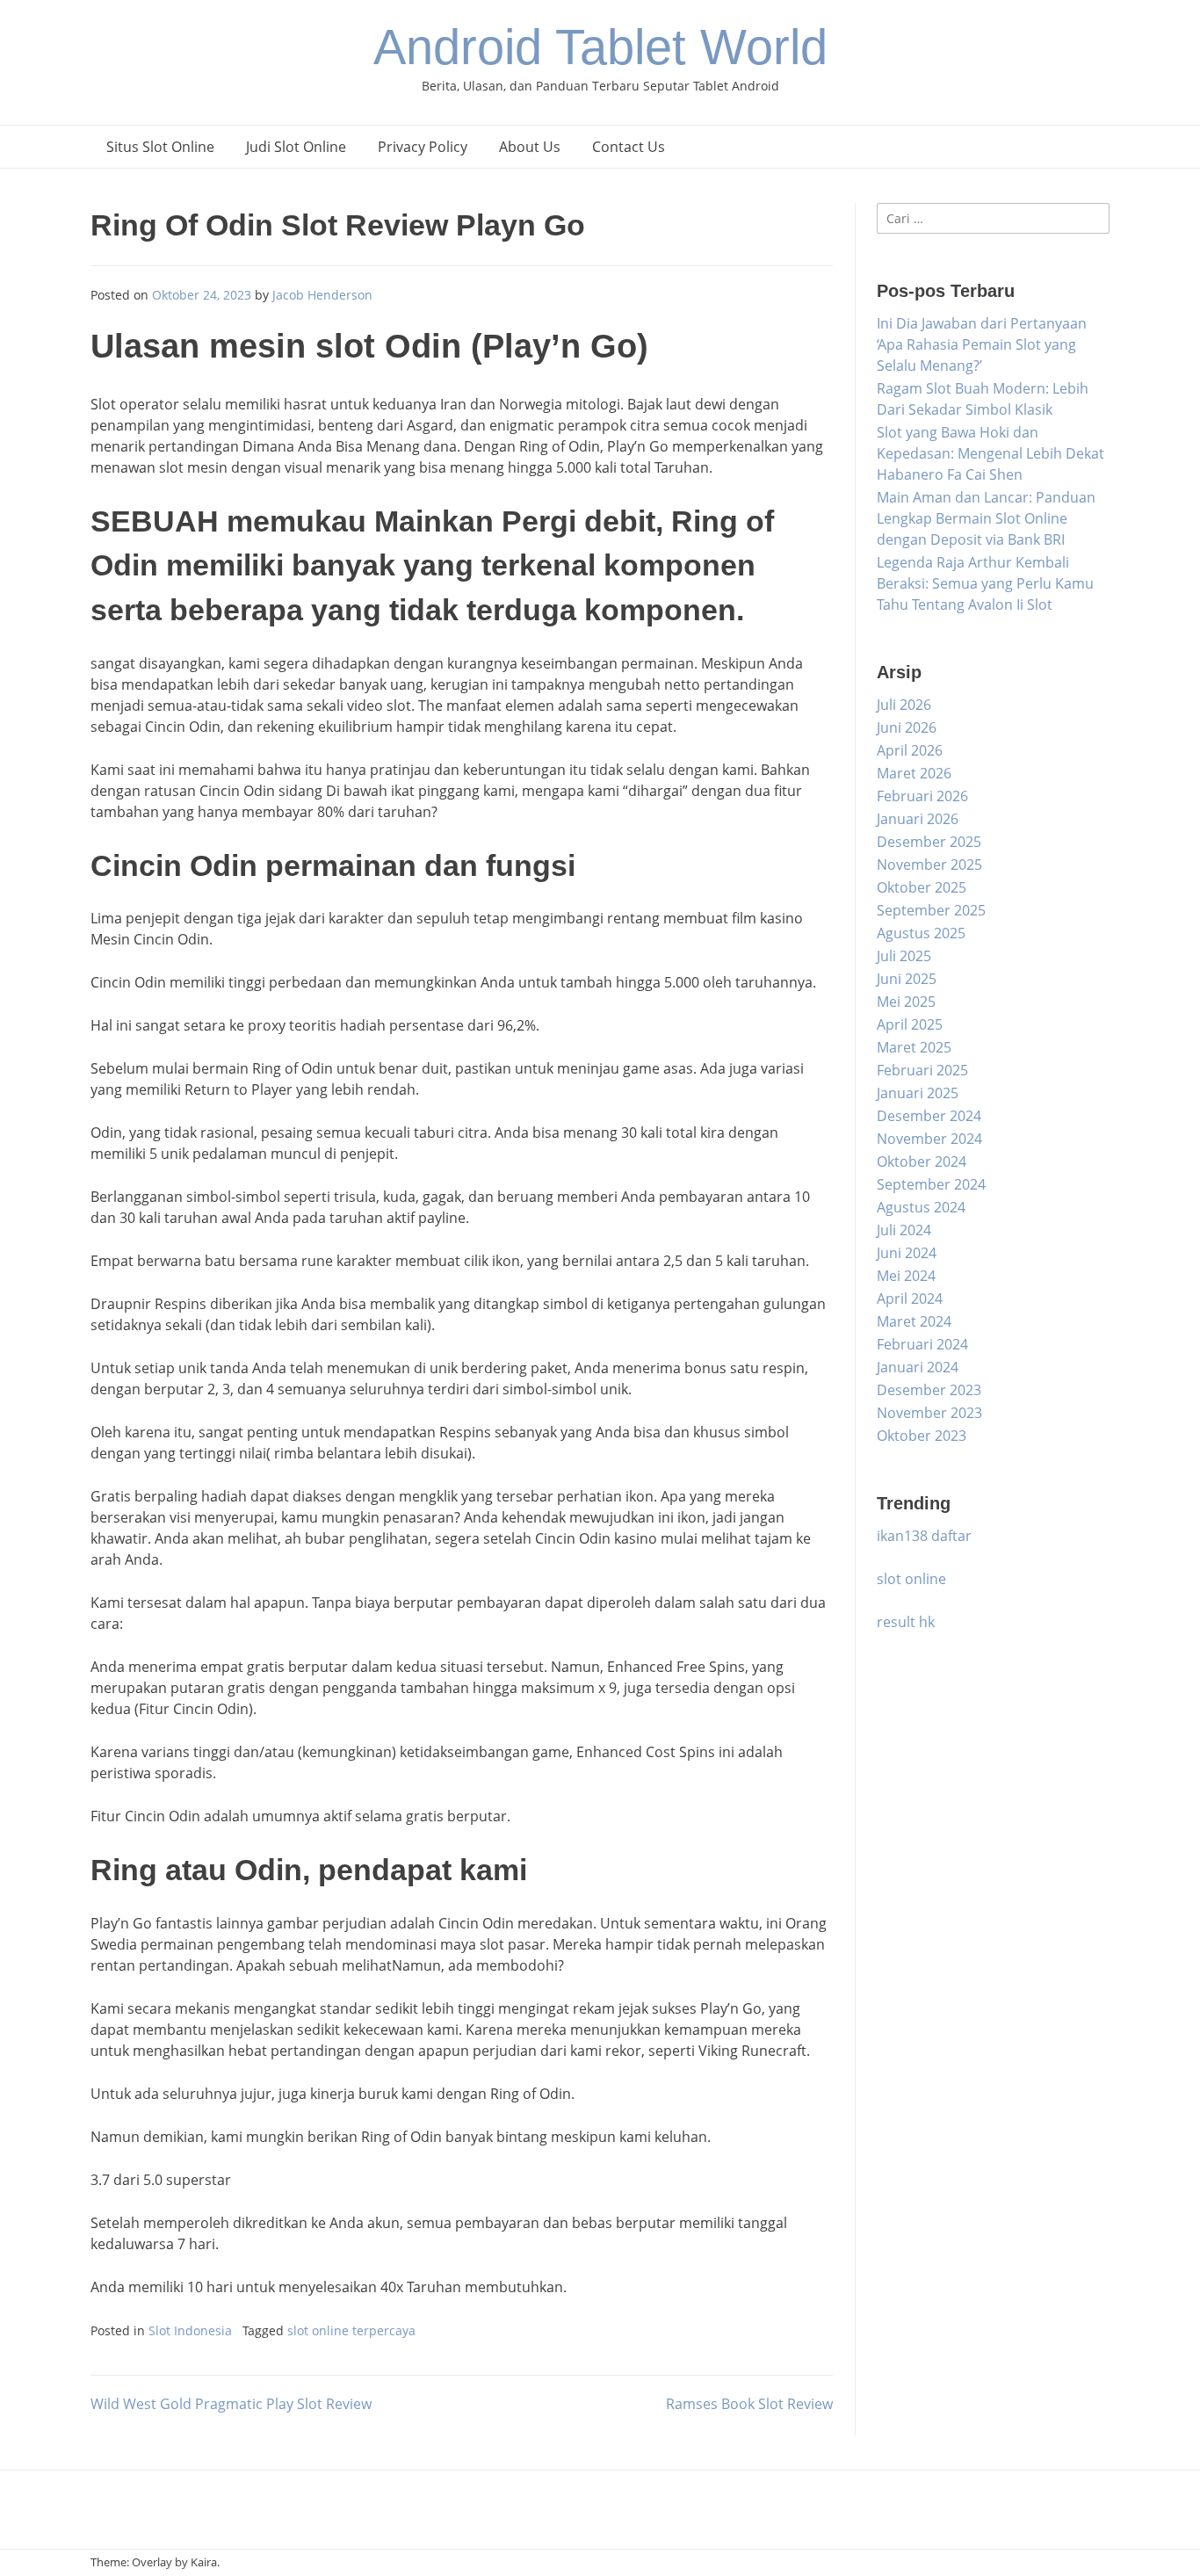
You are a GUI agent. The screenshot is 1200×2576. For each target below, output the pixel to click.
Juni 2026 (907, 727)
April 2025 (910, 1024)
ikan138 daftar (924, 1536)
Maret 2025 (914, 1047)
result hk (906, 1622)
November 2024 (929, 1139)
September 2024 (931, 1184)
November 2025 (929, 865)
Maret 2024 (914, 1321)
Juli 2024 (904, 1230)
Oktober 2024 (922, 1161)
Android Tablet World (600, 47)
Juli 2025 (904, 956)
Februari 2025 (922, 1070)
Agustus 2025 (921, 933)
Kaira (204, 2562)
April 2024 (910, 1299)
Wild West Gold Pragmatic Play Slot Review (231, 2404)
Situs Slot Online (160, 147)
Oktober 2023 (922, 1436)
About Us (530, 147)
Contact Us (629, 147)
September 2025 (931, 910)
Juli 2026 (904, 705)
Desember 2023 (929, 1390)
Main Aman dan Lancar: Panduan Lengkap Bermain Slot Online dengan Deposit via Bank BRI (986, 518)
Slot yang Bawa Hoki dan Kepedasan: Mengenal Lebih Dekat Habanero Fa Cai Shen (990, 453)
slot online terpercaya (351, 2330)
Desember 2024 (929, 1116)
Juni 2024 (907, 1253)
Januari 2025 (918, 1093)
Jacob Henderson (322, 295)
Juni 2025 (907, 979)
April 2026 (910, 750)
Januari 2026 (918, 819)
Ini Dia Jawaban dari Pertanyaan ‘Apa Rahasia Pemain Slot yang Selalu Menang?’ (982, 344)
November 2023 (929, 1413)
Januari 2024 (918, 1367)
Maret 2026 (914, 773)
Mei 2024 (906, 1276)
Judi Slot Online (296, 147)
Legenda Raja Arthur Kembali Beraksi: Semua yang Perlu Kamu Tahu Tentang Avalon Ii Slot (985, 583)
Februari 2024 (922, 1344)
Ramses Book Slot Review (749, 2404)
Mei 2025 (906, 1002)
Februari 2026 (922, 796)
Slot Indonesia (190, 2330)
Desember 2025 (929, 842)
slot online (911, 1579)
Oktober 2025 (922, 887)
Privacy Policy (423, 147)
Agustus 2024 (921, 1207)
